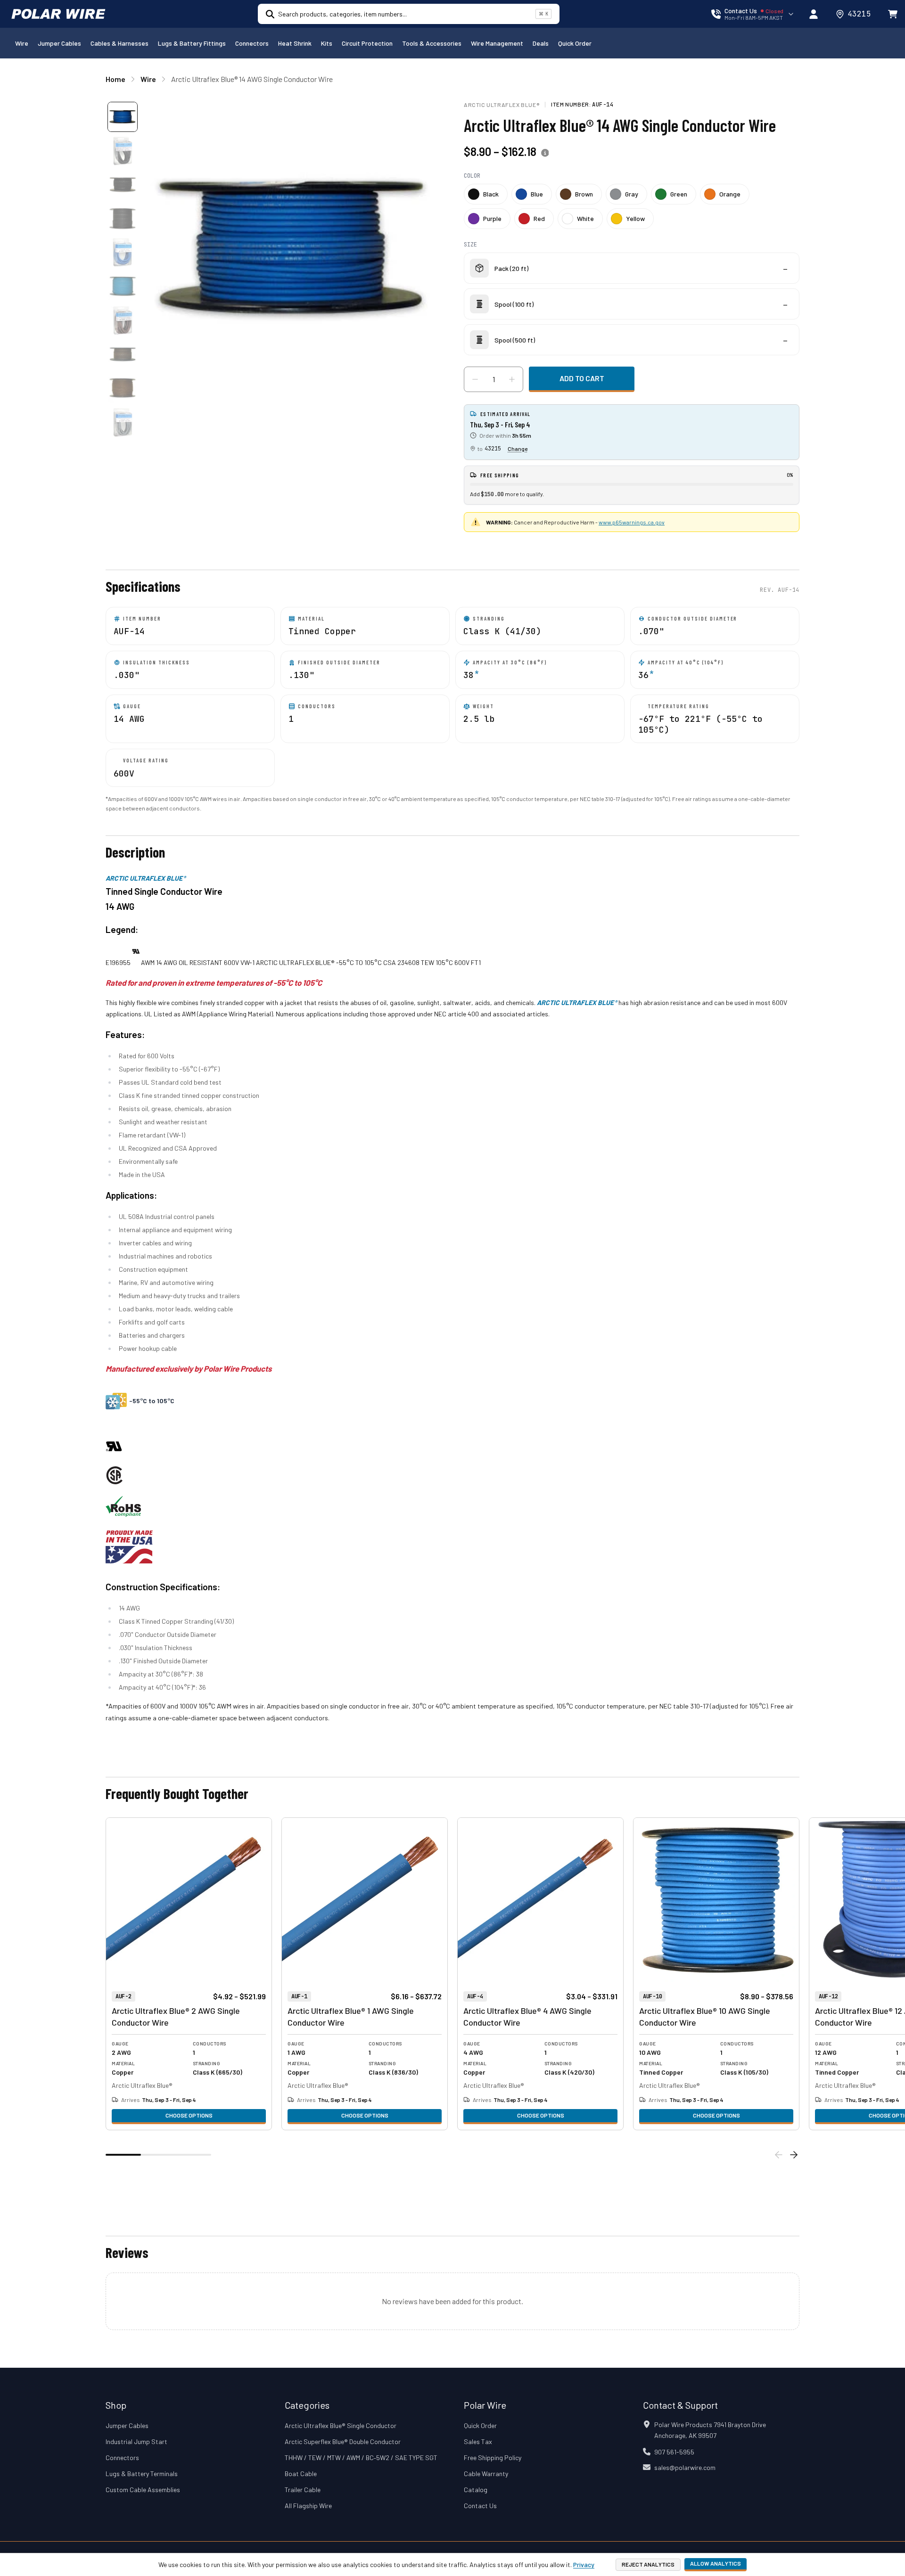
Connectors (252, 43)
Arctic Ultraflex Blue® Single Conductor (341, 2425)
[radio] (486, 194)
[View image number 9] (123, 388)
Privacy (584, 2564)
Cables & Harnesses (119, 43)
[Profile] (814, 14)
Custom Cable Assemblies (143, 2490)
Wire (22, 43)
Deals (541, 43)
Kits (327, 43)
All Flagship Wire (308, 2506)
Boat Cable (301, 2474)
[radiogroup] (632, 206)
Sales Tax (478, 2441)
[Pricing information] (545, 153)
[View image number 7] (123, 320)
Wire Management (497, 43)
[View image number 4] (123, 219)
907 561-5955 (674, 2452)
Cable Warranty (486, 2474)
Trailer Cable (303, 2490)
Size (470, 245)
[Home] (58, 14)
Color (472, 176)
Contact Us (480, 2506)
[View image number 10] (123, 422)
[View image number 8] (123, 354)
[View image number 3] (123, 185)
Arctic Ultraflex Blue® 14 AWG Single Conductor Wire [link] (252, 79)
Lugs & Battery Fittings (192, 43)
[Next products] (794, 2155)
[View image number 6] (123, 286)
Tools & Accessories (432, 43)
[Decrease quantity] (475, 379)
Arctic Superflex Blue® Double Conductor (343, 2441)
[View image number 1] (123, 117)
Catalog (476, 2490)
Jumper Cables (59, 43)
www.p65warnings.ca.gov (632, 522)
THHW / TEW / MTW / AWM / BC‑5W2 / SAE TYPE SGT (361, 2457)
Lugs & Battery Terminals (142, 2474)
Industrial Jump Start (136, 2441)
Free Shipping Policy (493, 2457)
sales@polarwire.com (685, 2467)
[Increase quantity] (512, 379)
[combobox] (405, 14)
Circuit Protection (367, 43)
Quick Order (575, 43)
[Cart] (893, 14)
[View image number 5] (123, 253)
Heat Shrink (295, 43)
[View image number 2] (123, 151)
